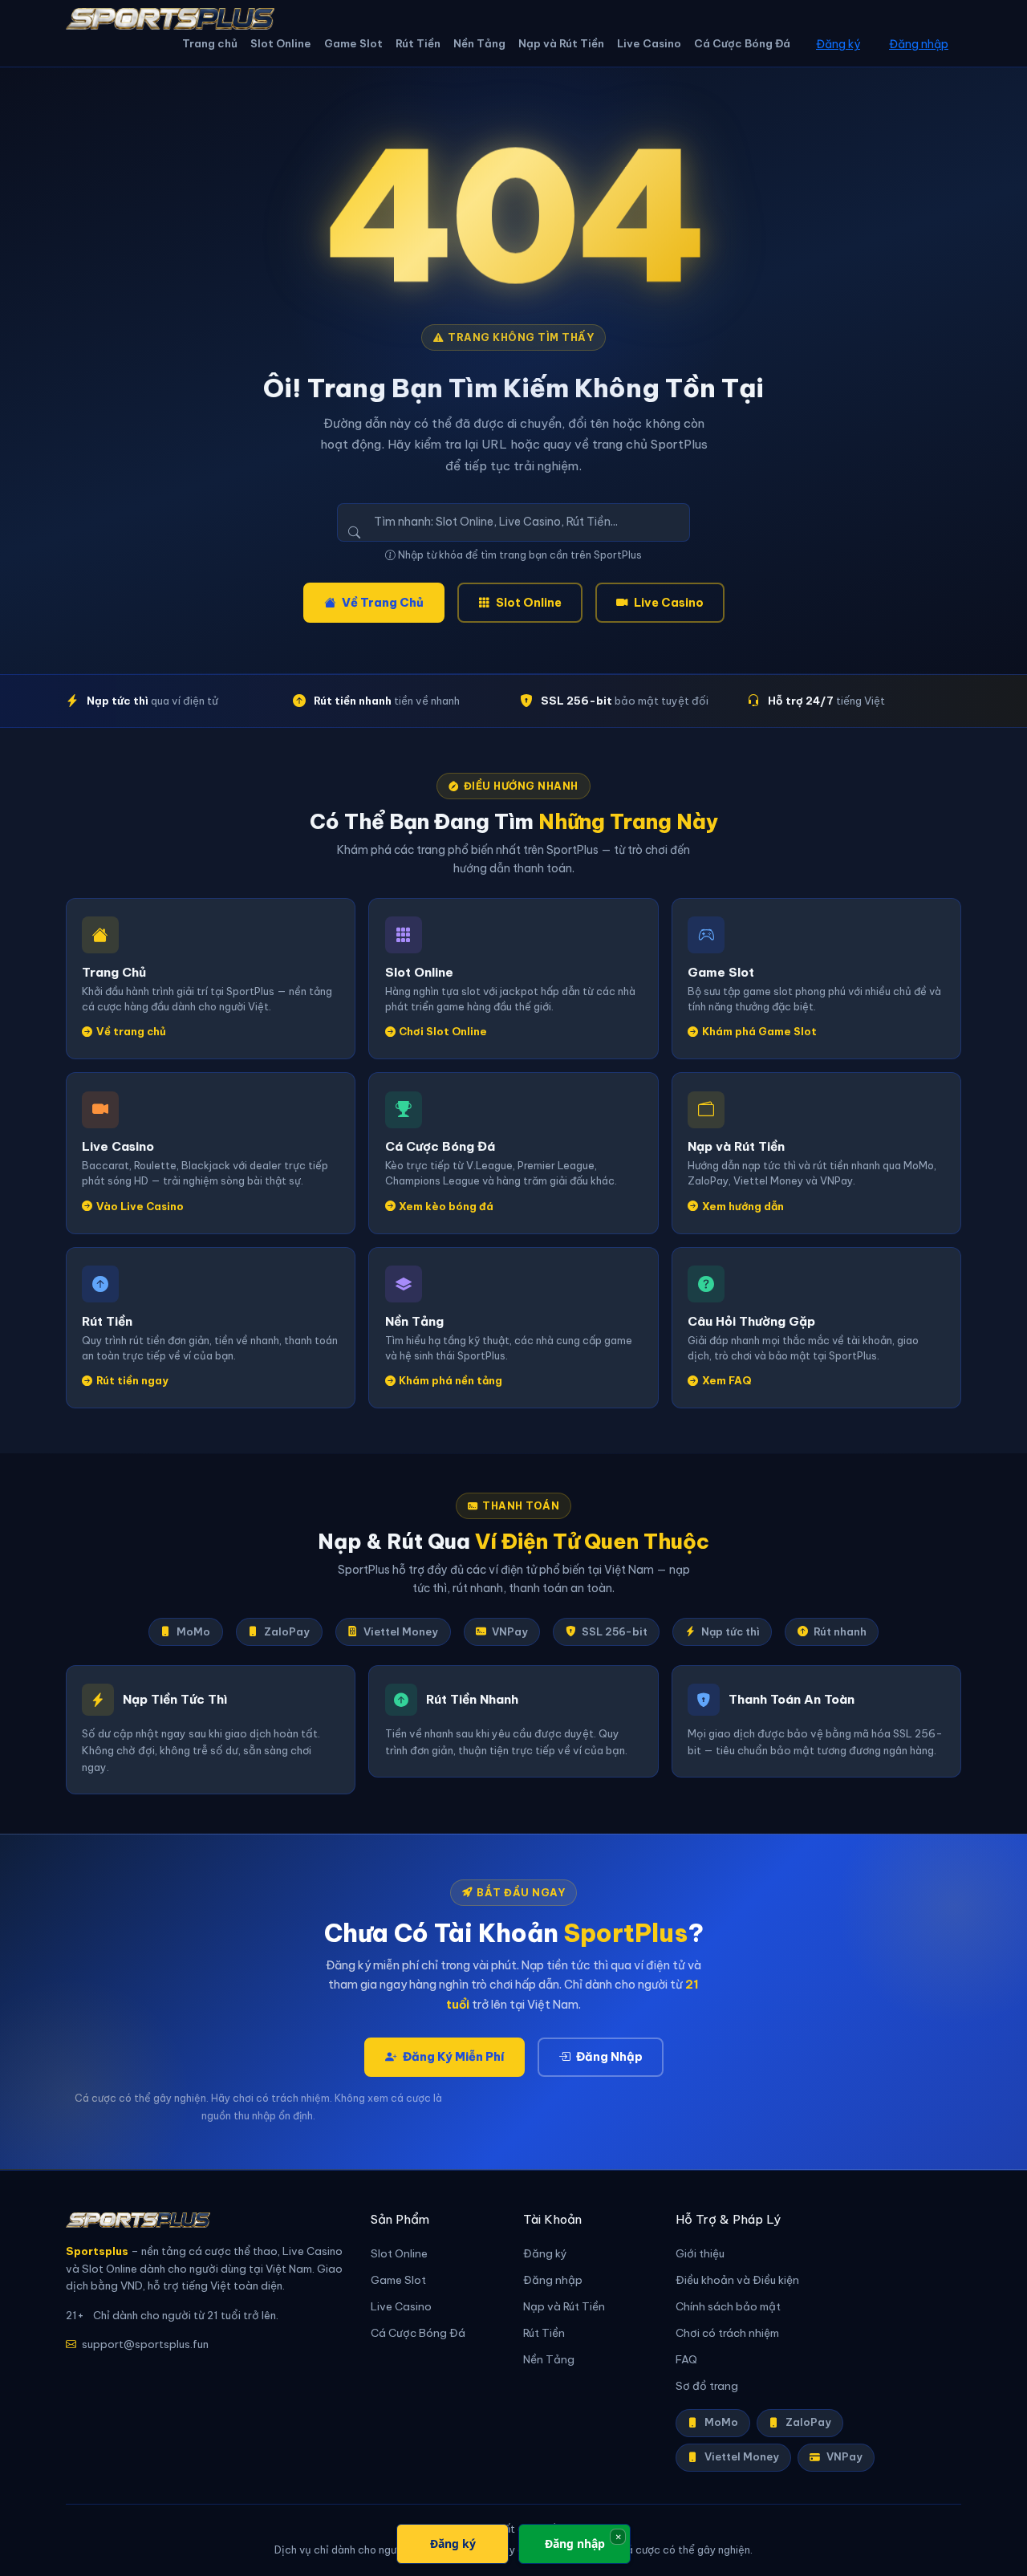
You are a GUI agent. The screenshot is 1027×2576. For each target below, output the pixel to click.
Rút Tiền (418, 44)
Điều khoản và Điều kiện (737, 2280)
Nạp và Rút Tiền (561, 44)
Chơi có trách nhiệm (727, 2333)
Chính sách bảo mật (728, 2307)
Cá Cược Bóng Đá (742, 44)
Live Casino (649, 44)
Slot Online (281, 44)
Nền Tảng (479, 44)
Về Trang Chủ (383, 603)
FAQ (686, 2360)
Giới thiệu (700, 2254)
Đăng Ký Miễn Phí (453, 2057)
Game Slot (353, 44)
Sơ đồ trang (707, 2386)
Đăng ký (838, 44)
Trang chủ (210, 44)
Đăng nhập (919, 44)
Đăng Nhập (609, 2057)
